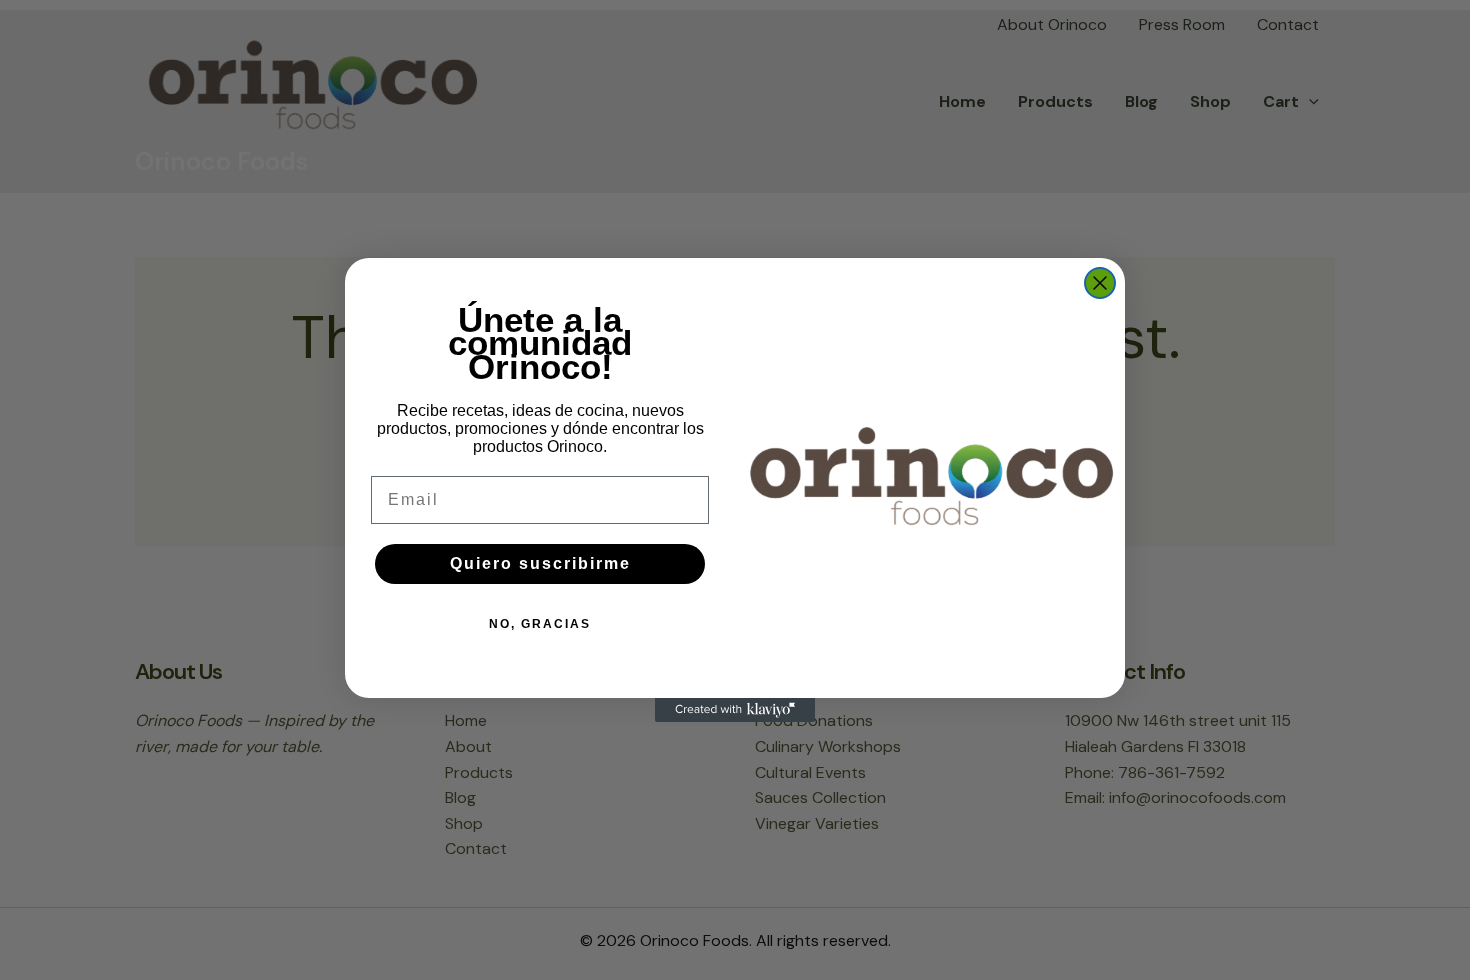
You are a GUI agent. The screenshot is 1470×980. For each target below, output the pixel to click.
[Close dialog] (1100, 283)
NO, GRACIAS (540, 624)
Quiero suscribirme (540, 563)
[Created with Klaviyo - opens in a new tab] (735, 710)
